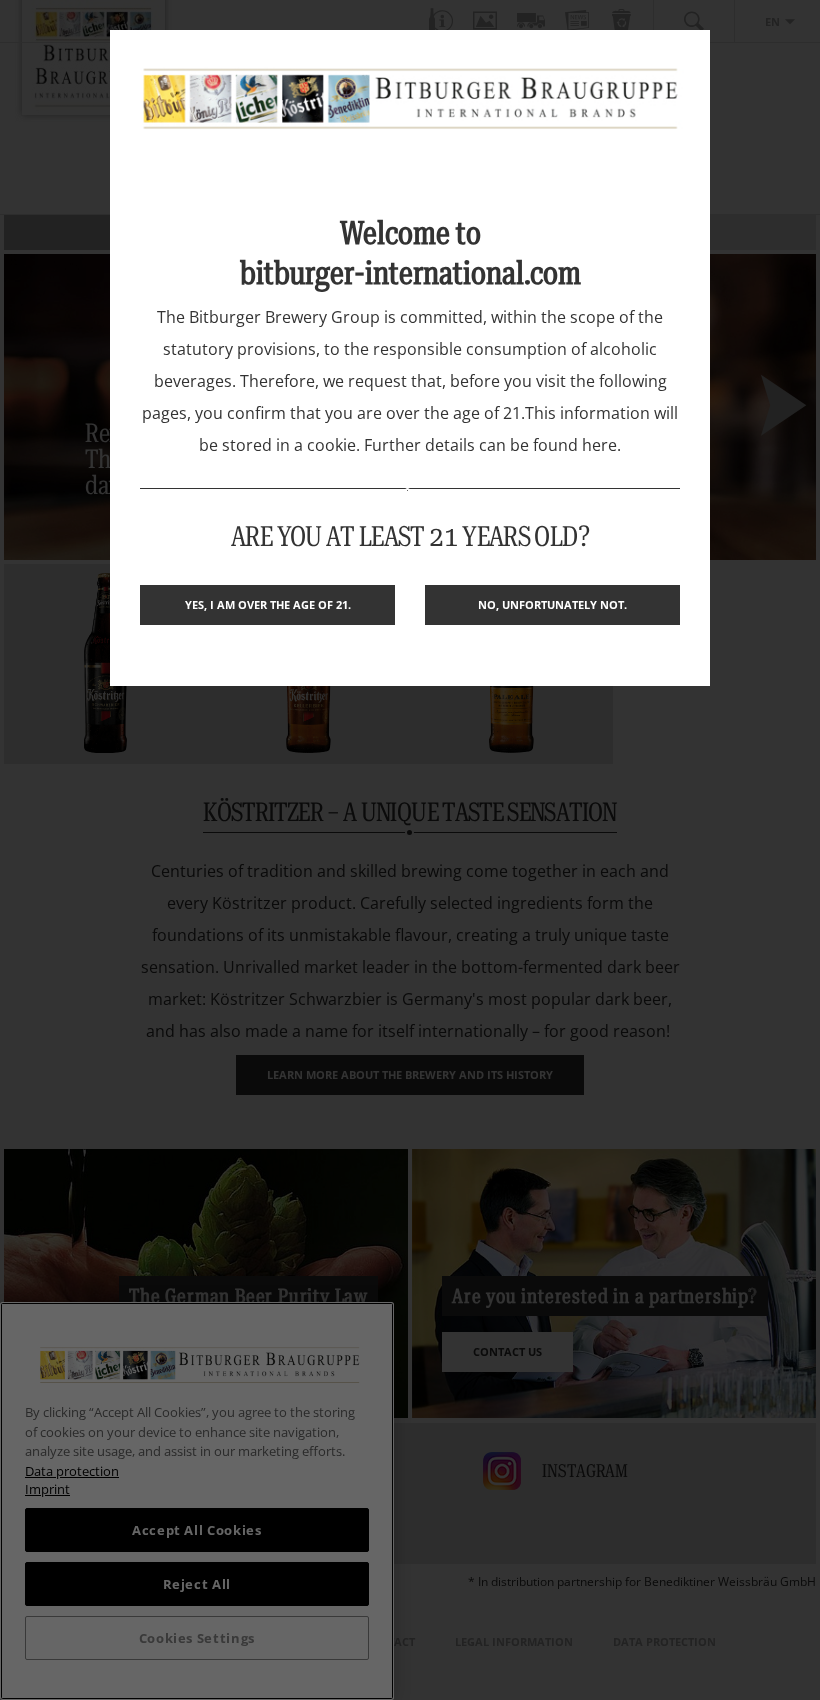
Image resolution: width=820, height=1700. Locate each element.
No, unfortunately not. (552, 604)
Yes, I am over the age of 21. (268, 604)
